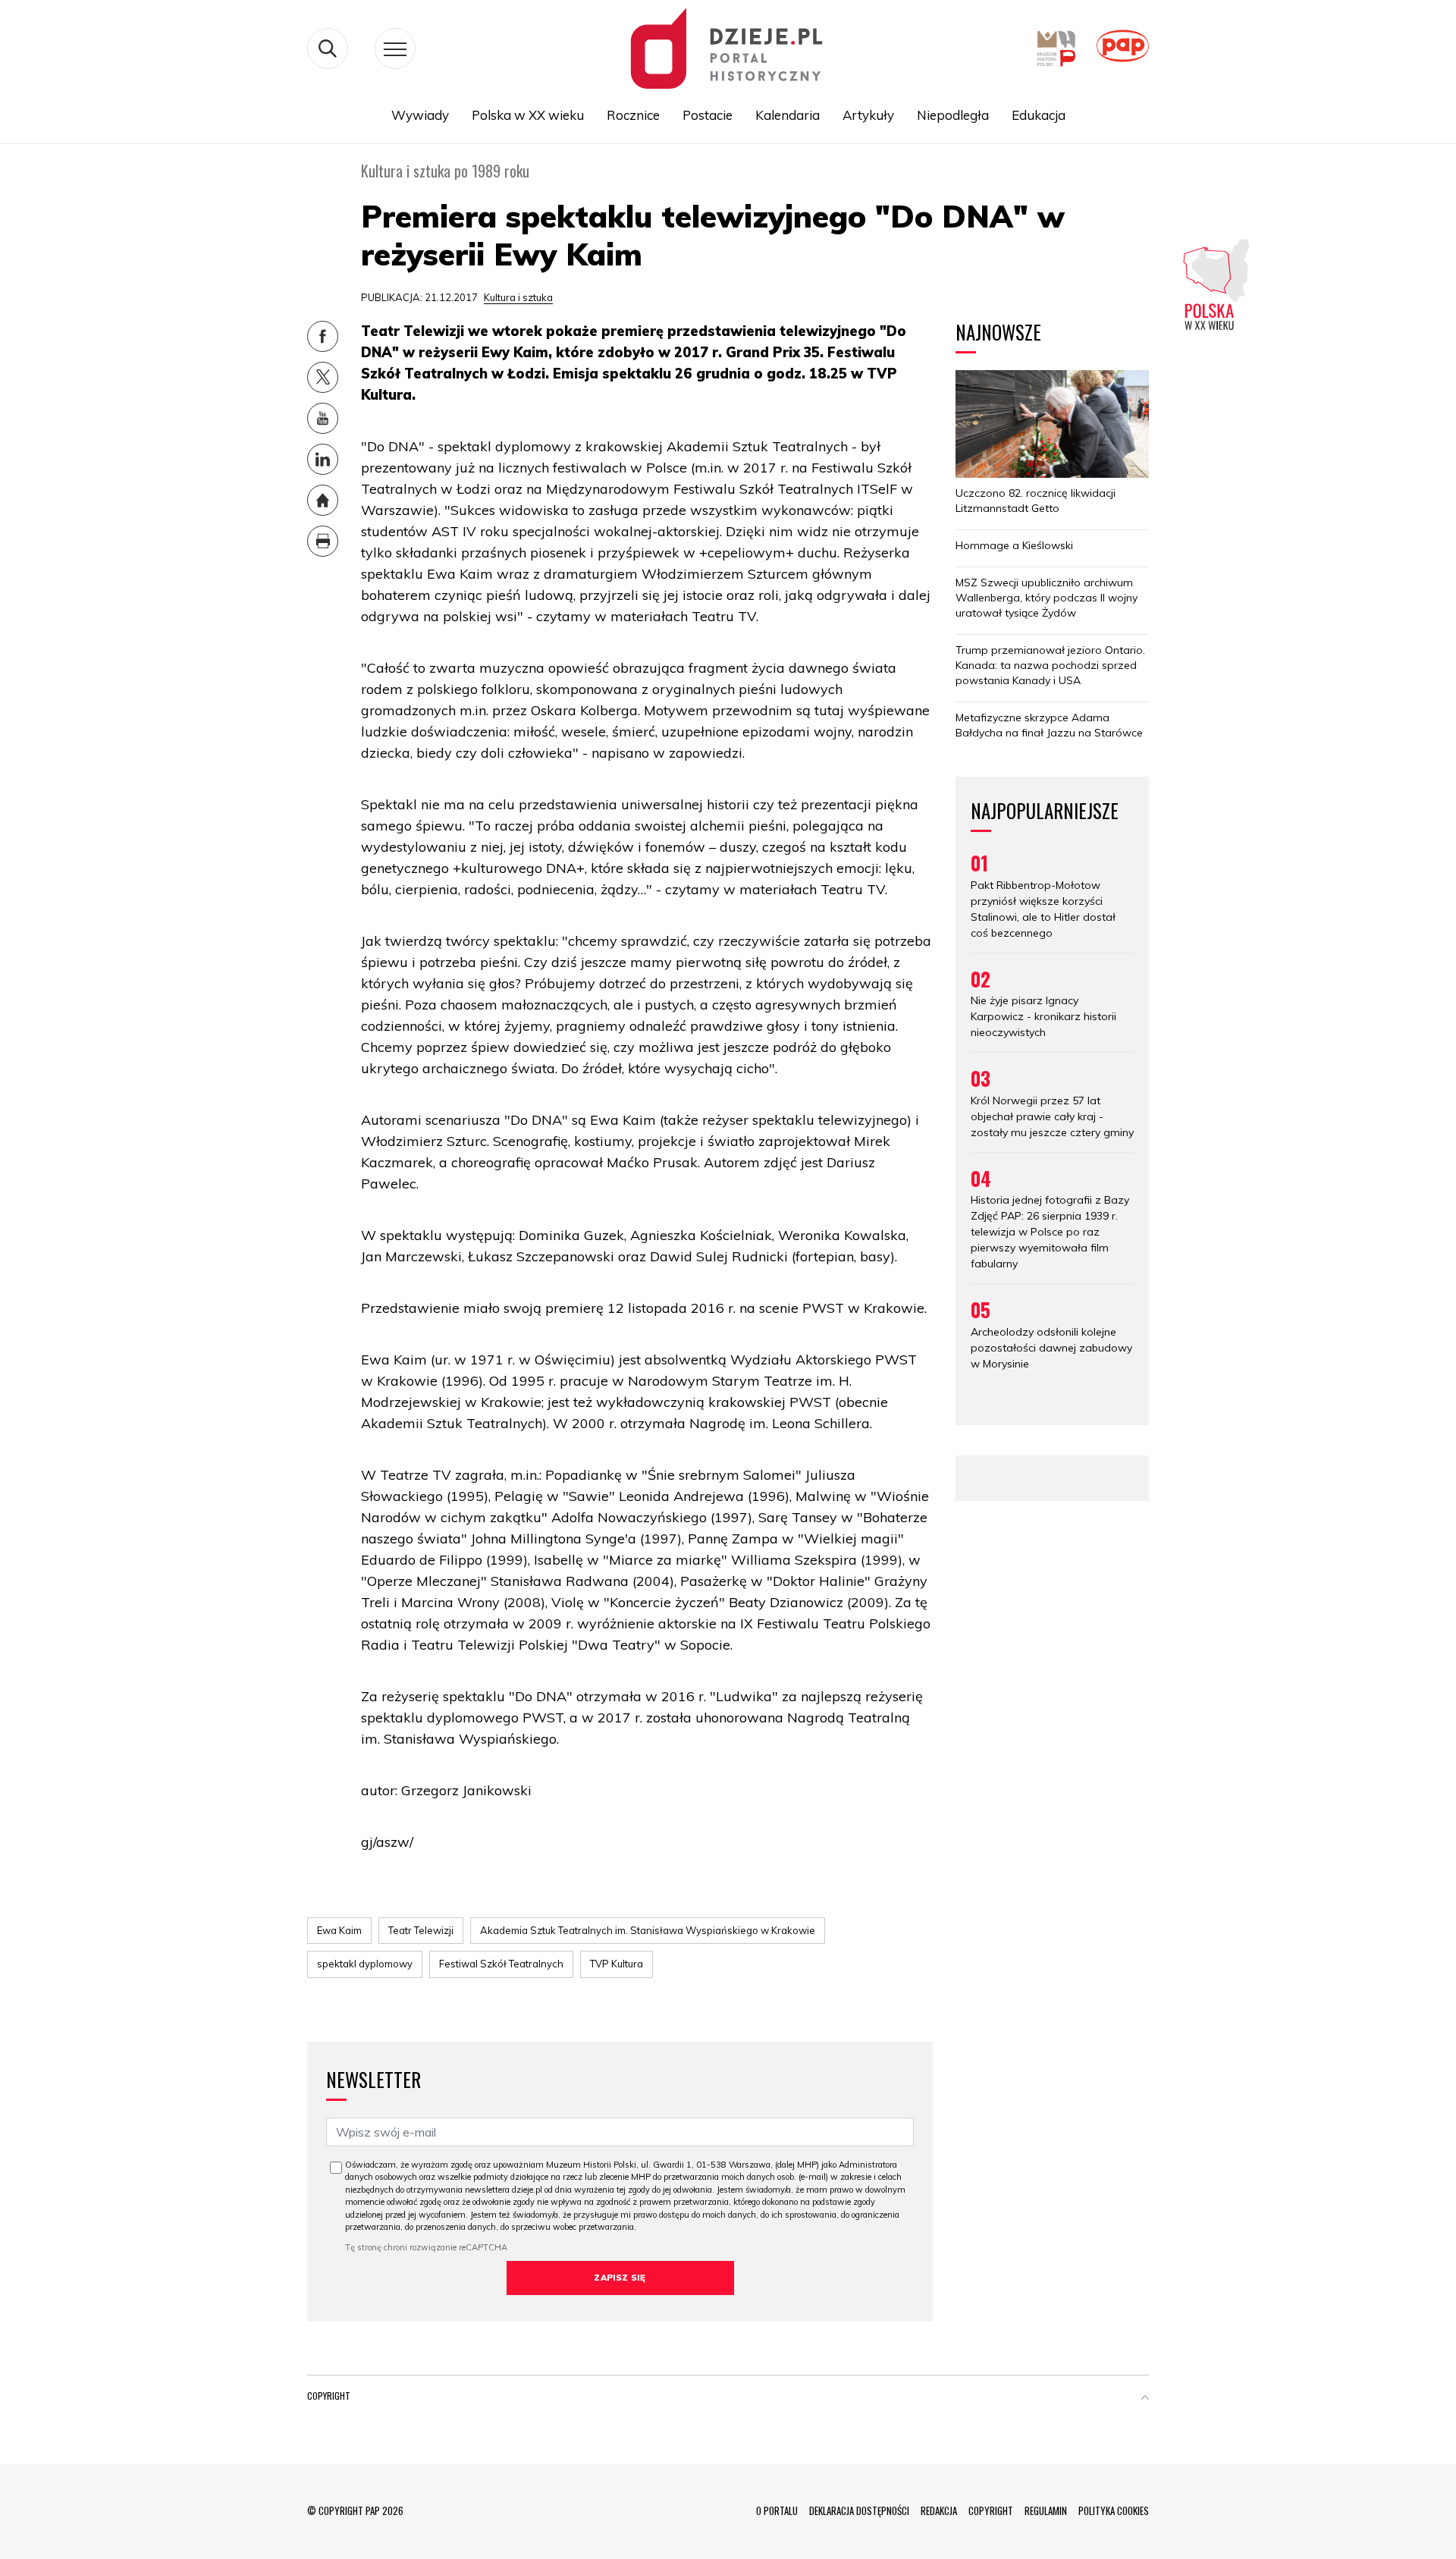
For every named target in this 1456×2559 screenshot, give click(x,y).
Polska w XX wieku (528, 115)
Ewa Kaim (339, 1930)
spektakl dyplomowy (365, 1964)
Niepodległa (953, 115)
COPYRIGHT (991, 2510)
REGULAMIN (1046, 2510)
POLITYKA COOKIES (1114, 2510)
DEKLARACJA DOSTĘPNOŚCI (859, 2510)
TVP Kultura (617, 1964)
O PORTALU (777, 2510)
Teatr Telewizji (421, 1930)
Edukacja (1039, 115)
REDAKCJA (939, 2510)
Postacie (708, 115)
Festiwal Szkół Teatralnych (501, 1964)
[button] (1145, 2399)
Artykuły (868, 115)
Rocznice (633, 115)
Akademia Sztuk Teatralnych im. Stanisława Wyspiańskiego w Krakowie (648, 1930)
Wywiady (420, 115)
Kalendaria (788, 115)
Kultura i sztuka (518, 297)
